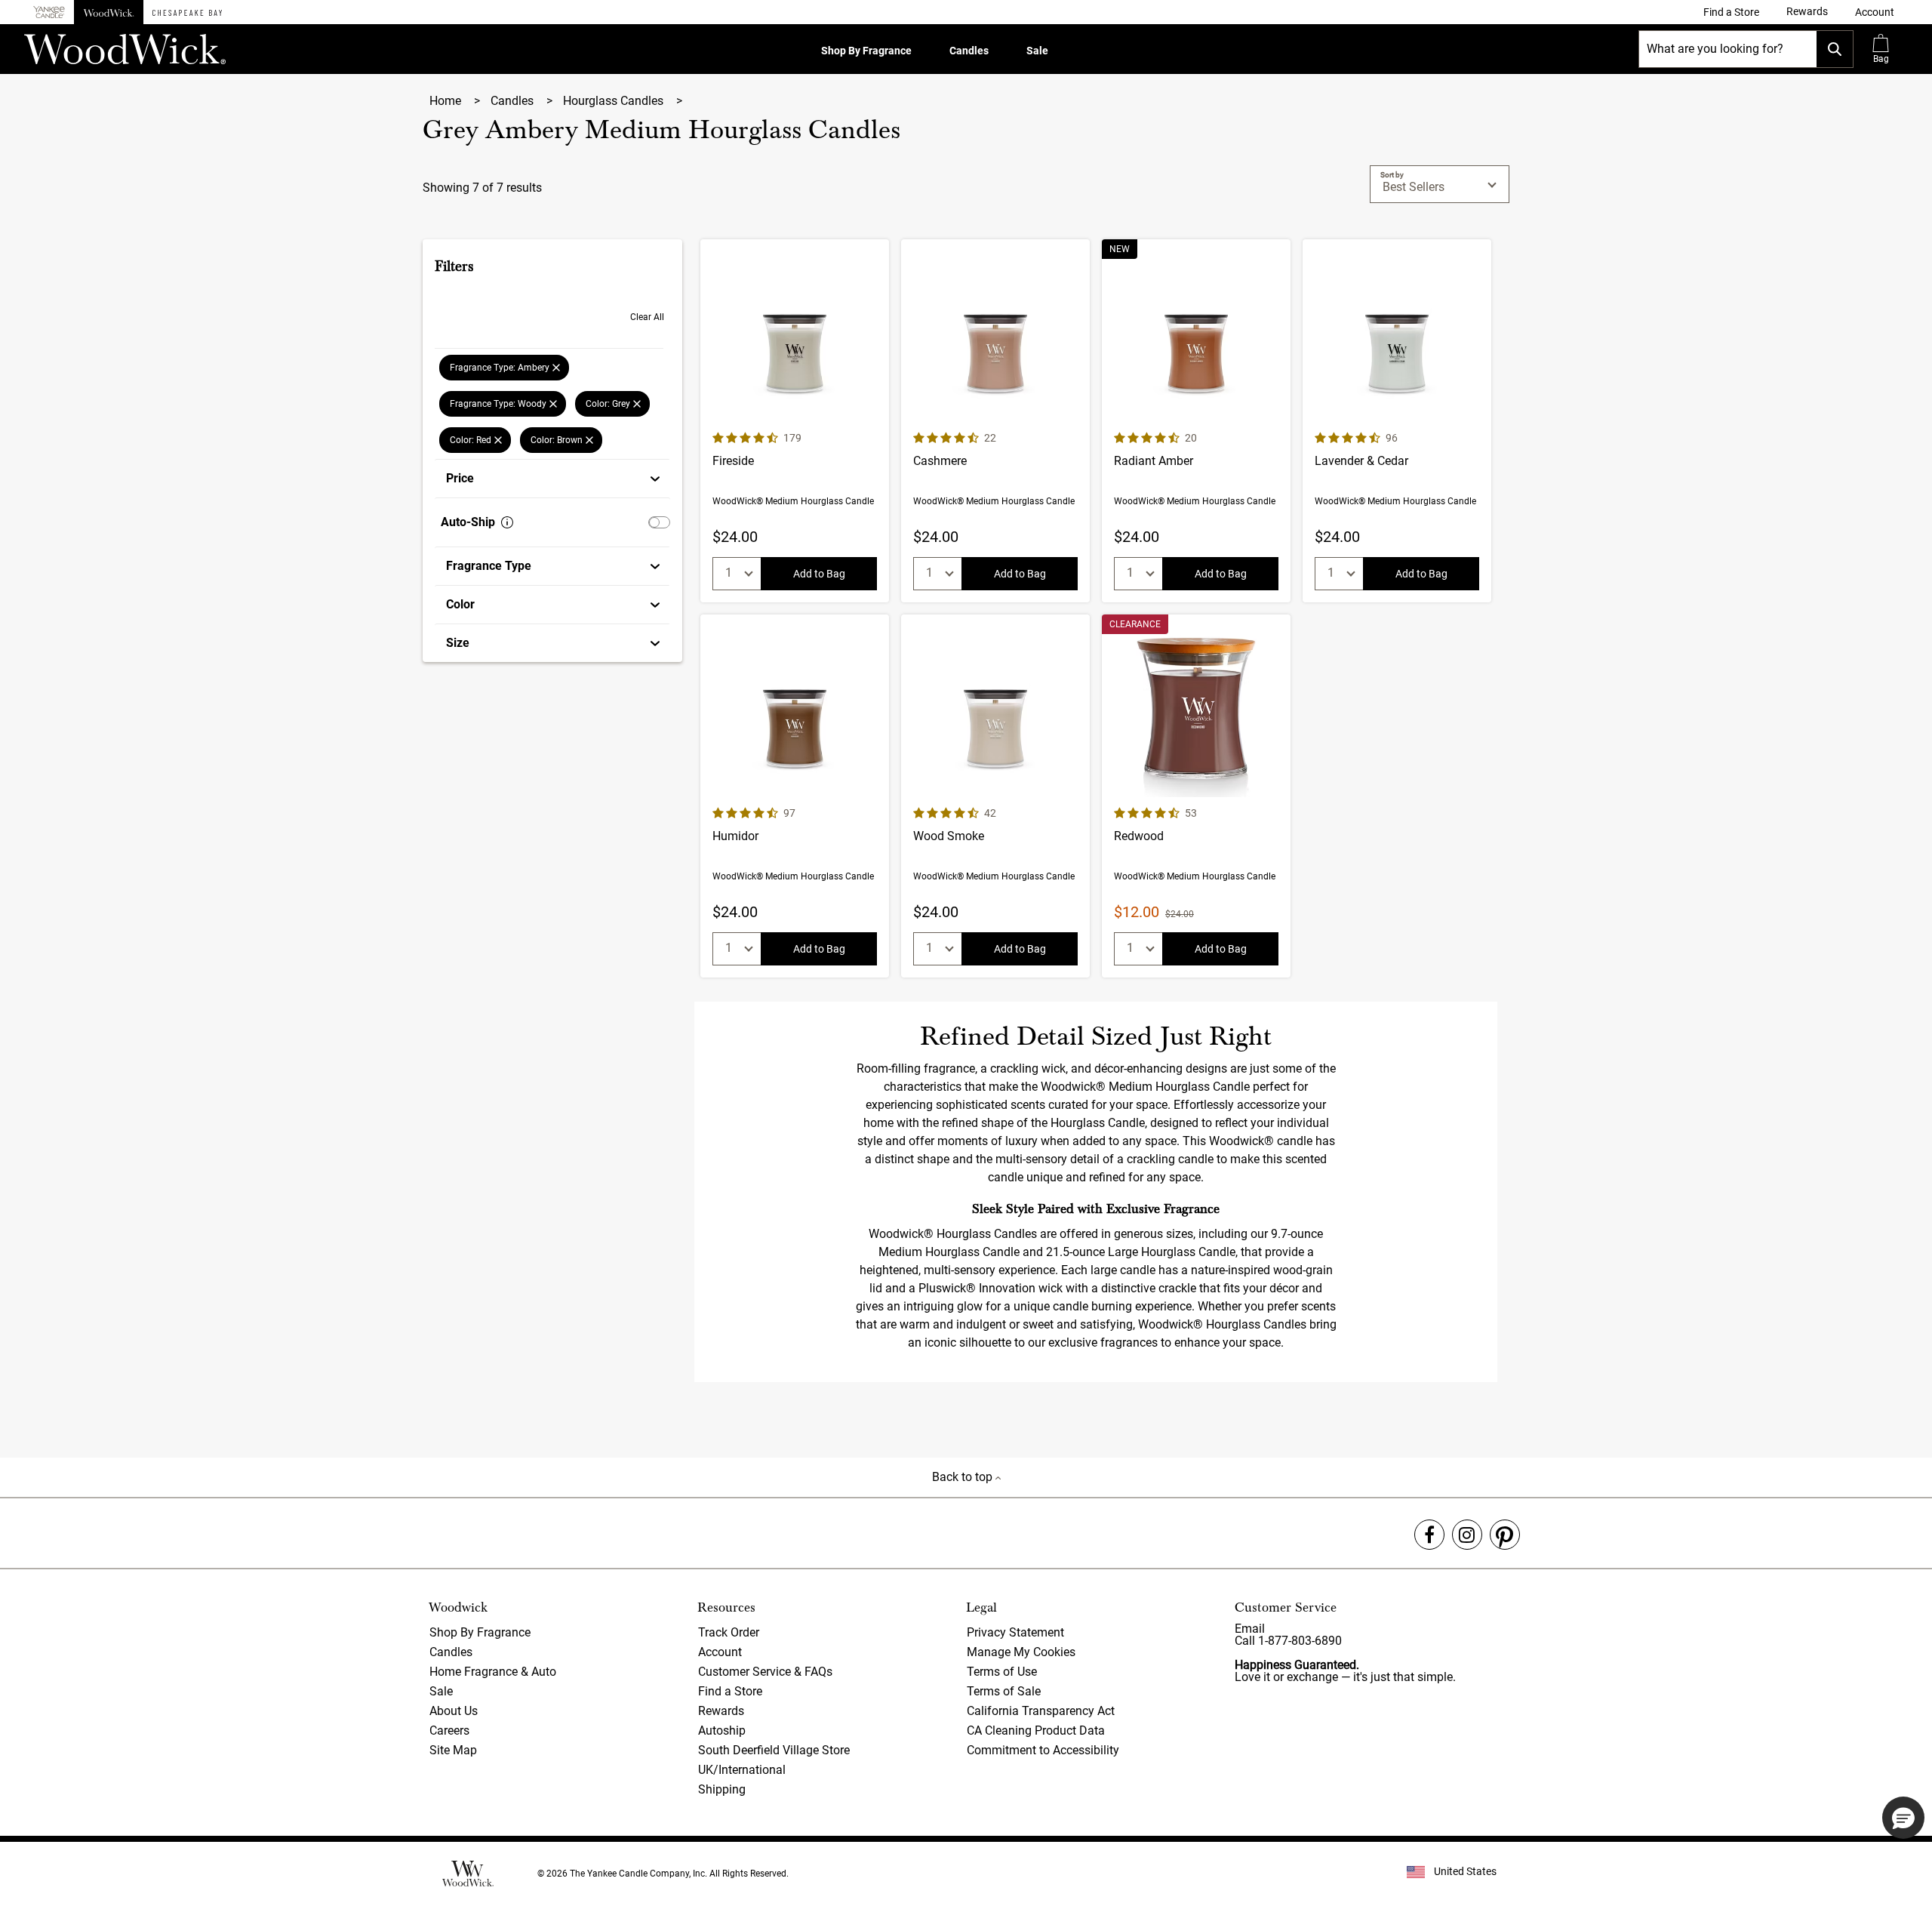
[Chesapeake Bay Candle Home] (187, 12)
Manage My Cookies (1021, 1652)
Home (447, 101)
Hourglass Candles (615, 101)
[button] (1875, 12)
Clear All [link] (647, 317)
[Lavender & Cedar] (1397, 421)
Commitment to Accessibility (1043, 1750)
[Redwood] (1196, 796)
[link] (1731, 12)
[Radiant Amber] (1196, 421)
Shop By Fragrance (866, 51)
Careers (449, 1730)
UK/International (742, 1770)
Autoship (722, 1730)
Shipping (722, 1789)
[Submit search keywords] (1835, 49)
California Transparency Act (1041, 1711)
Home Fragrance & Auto (493, 1672)
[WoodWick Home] (109, 12)
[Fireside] (795, 421)
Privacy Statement (1015, 1632)
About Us (454, 1711)
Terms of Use (1002, 1672)
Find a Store (730, 1691)
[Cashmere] (995, 421)
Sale (1037, 51)
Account (720, 1652)
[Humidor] (795, 796)
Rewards (721, 1711)
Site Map (453, 1750)
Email (1250, 1629)
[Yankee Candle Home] (49, 12)
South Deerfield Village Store (774, 1750)
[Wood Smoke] (995, 796)
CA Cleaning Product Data (1036, 1730)
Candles (969, 51)
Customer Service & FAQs (765, 1672)
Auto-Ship (468, 522)
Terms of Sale (1004, 1691)
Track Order (729, 1632)
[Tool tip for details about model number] (507, 522)
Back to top (964, 1477)
